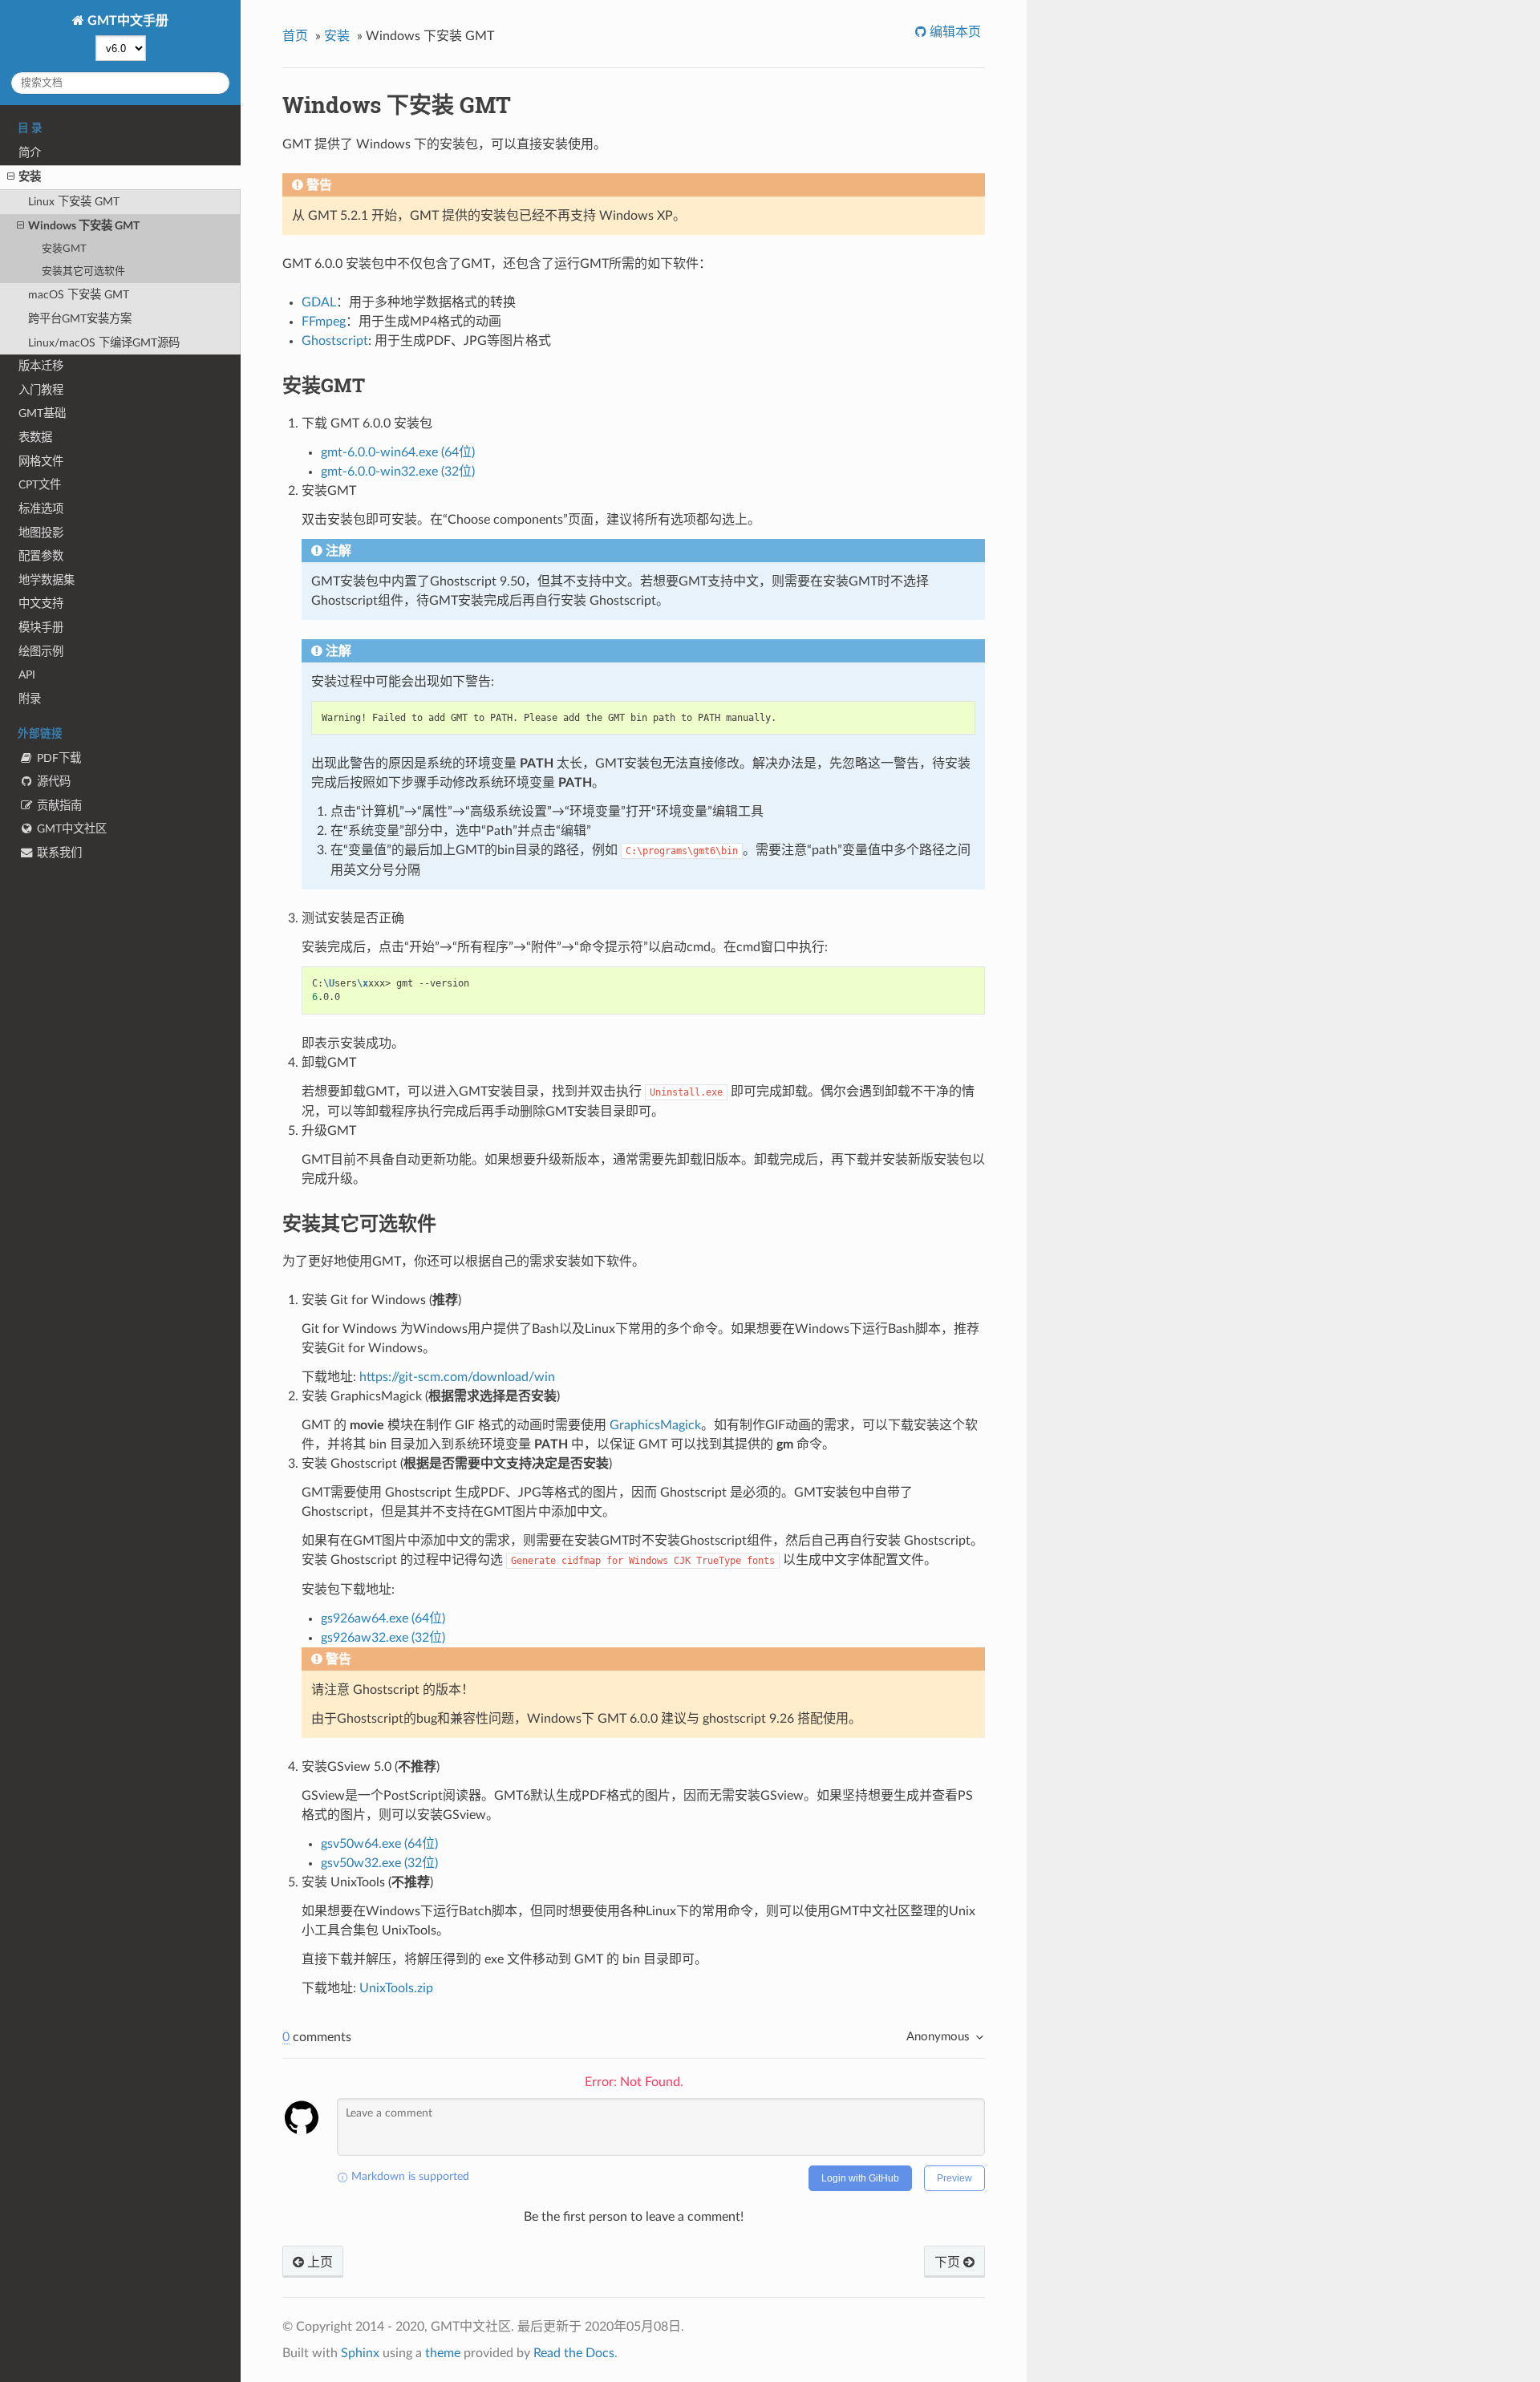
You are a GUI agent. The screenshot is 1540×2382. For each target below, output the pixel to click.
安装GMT (64, 249)
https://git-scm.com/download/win (457, 1377)
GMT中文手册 (126, 21)
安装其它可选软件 (83, 271)
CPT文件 (40, 485)
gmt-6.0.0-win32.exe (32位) (398, 472)
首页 (295, 36)
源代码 (52, 782)
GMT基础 (42, 413)
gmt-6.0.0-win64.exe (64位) (398, 452)
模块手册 (41, 628)
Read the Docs (574, 2353)
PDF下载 (57, 758)
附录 (30, 699)
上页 (318, 2262)
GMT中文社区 (70, 829)
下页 (949, 2262)
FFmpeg (324, 322)
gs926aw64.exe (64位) (383, 1618)
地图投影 (41, 533)
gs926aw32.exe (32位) (383, 1638)
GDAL (319, 302)
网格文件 (41, 462)
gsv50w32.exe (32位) (379, 1863)
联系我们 (58, 853)
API (27, 675)
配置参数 (41, 556)
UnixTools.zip (396, 1988)
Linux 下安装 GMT (74, 202)
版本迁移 (41, 366)
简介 (30, 153)
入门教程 (41, 390)
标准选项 (41, 509)
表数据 (35, 438)
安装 (30, 177)
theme (443, 2353)
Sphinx (360, 2353)
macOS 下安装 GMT (79, 295)
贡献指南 (58, 806)
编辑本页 (954, 32)
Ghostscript (335, 341)
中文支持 (41, 604)
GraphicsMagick (655, 1425)
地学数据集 (47, 580)
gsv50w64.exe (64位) (379, 1844)
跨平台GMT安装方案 (80, 319)
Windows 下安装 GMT (84, 226)
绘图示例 (41, 652)
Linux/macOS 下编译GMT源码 (104, 343)
